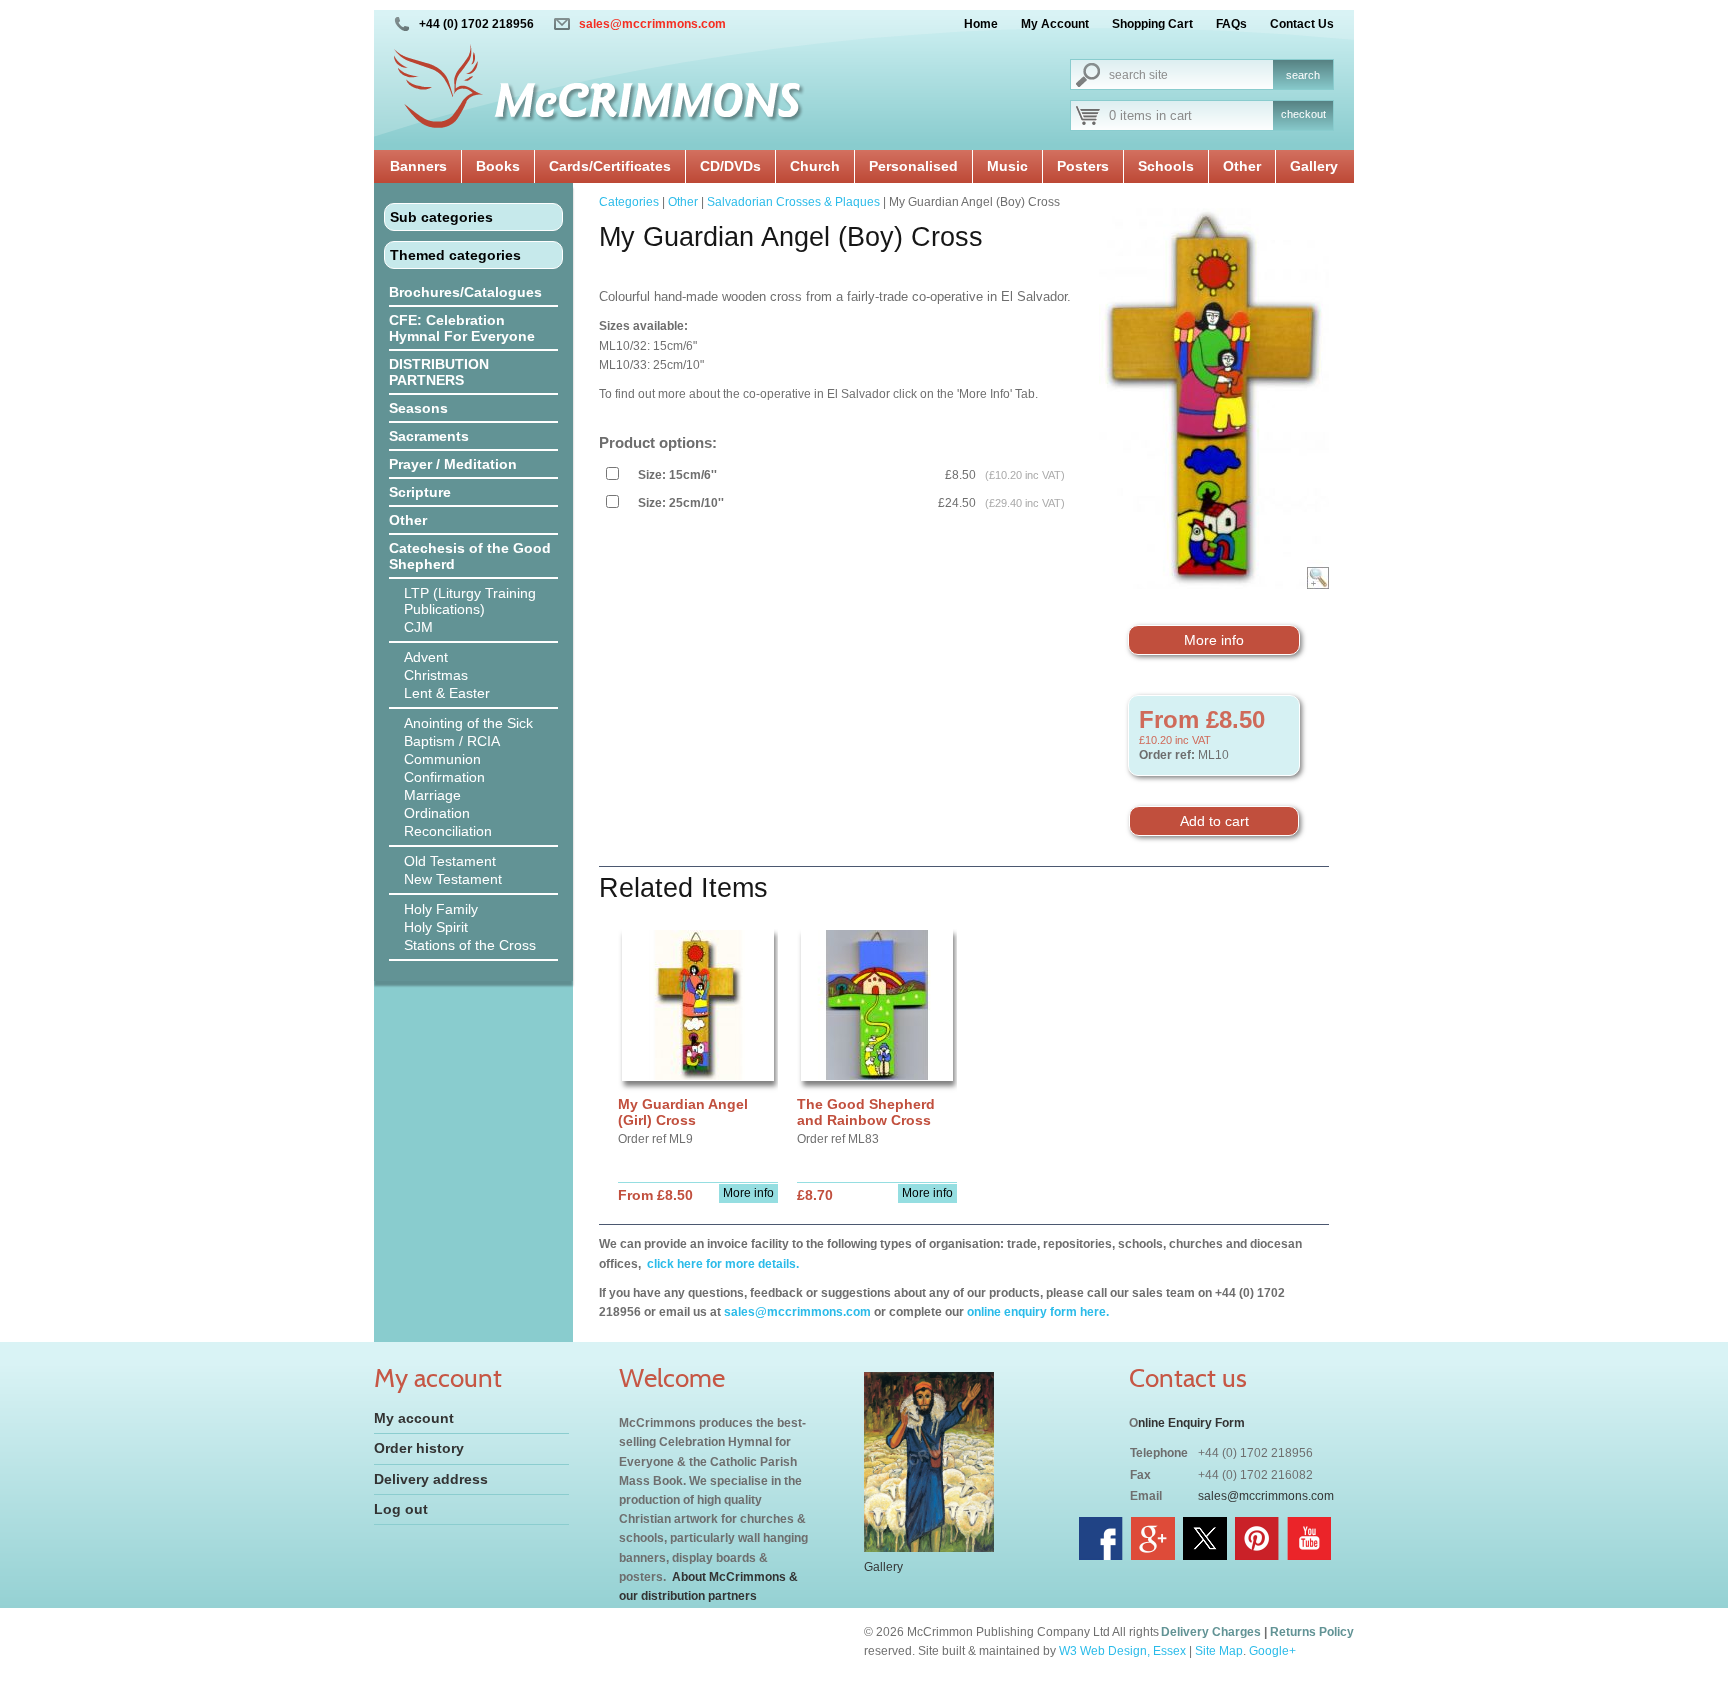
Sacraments (429, 436)
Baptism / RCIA (452, 741)
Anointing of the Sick (468, 723)
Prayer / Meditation (453, 464)
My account (414, 1418)
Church (815, 166)
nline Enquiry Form (1191, 1423)
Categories (629, 202)
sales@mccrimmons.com (652, 24)
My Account (1055, 24)
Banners (418, 166)
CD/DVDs (730, 166)
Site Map (1219, 1651)
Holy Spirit (436, 927)
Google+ (1272, 1651)
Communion (442, 759)
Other (1242, 166)
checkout (1303, 114)
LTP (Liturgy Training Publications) (470, 601)
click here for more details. (721, 1264)
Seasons (418, 408)
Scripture (420, 492)
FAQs (1231, 24)
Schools (1166, 166)
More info (1214, 640)
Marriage (432, 795)
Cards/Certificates (610, 166)
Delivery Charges (1211, 1632)
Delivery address (431, 1479)
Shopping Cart (1152, 24)
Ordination (437, 813)
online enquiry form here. (1038, 1312)
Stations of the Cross (470, 945)
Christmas (436, 675)
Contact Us (1302, 24)
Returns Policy (1312, 1632)
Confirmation (444, 777)
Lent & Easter (447, 693)
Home (981, 24)
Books (498, 166)
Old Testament (450, 861)
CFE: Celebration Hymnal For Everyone (462, 328)
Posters (1083, 166)
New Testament (453, 879)
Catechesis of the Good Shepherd (470, 556)
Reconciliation (448, 831)
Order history (419, 1448)
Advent (426, 657)
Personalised (913, 166)
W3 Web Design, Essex (1122, 1651)
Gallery (1314, 166)
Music (1007, 166)
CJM (418, 627)
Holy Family (441, 909)
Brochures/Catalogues (465, 292)
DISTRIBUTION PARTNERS (439, 372)
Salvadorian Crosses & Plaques (793, 202)
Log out (401, 1509)
